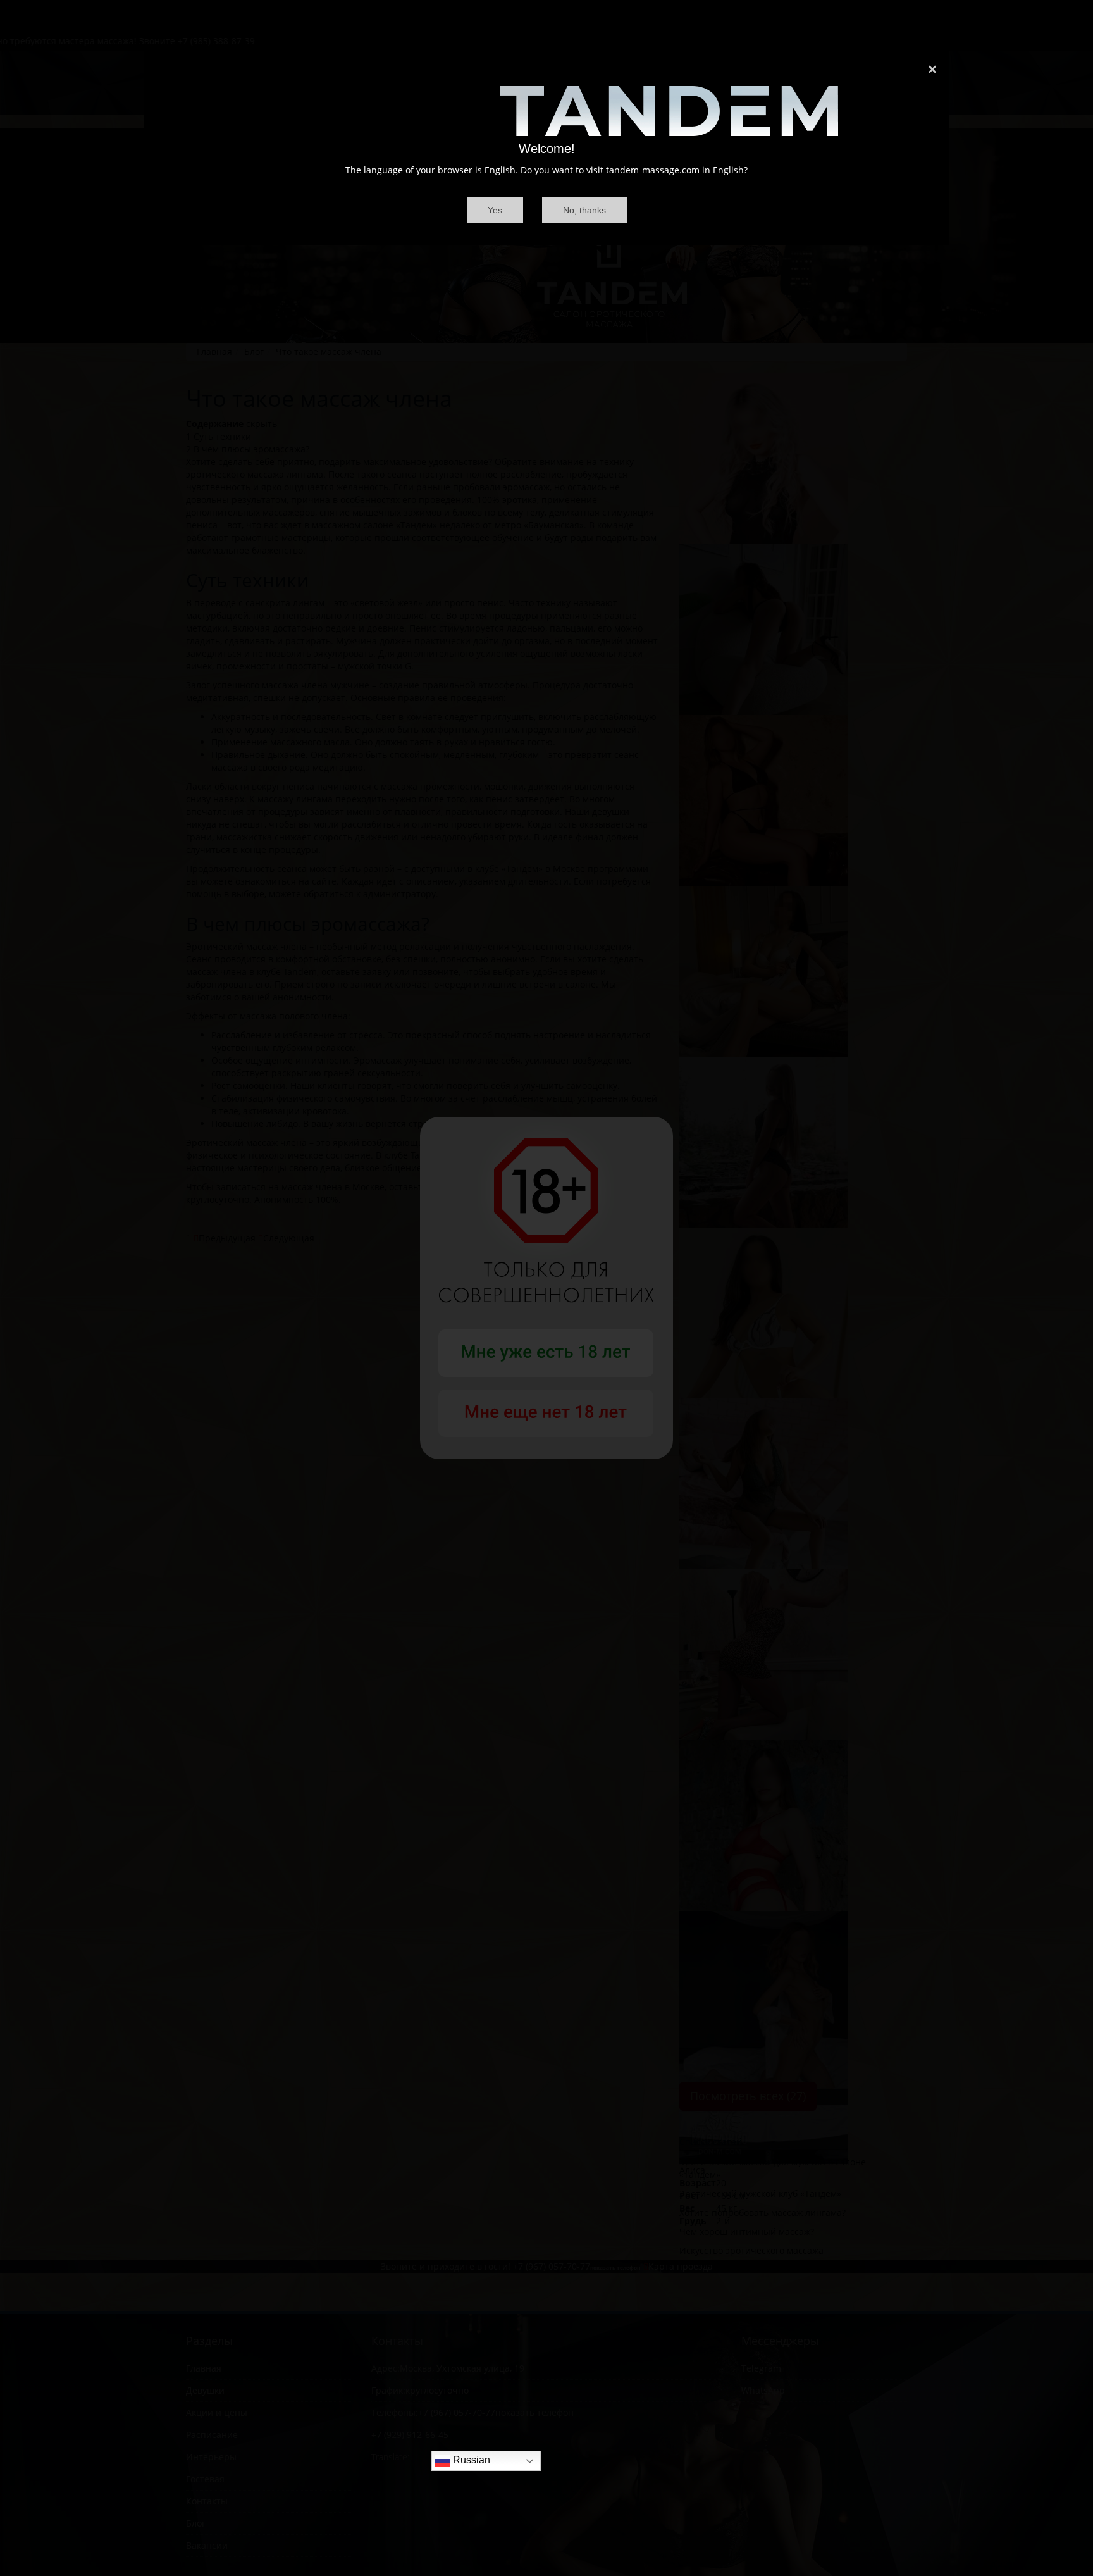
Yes (495, 210)
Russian (470, 2461)
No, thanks (584, 210)
